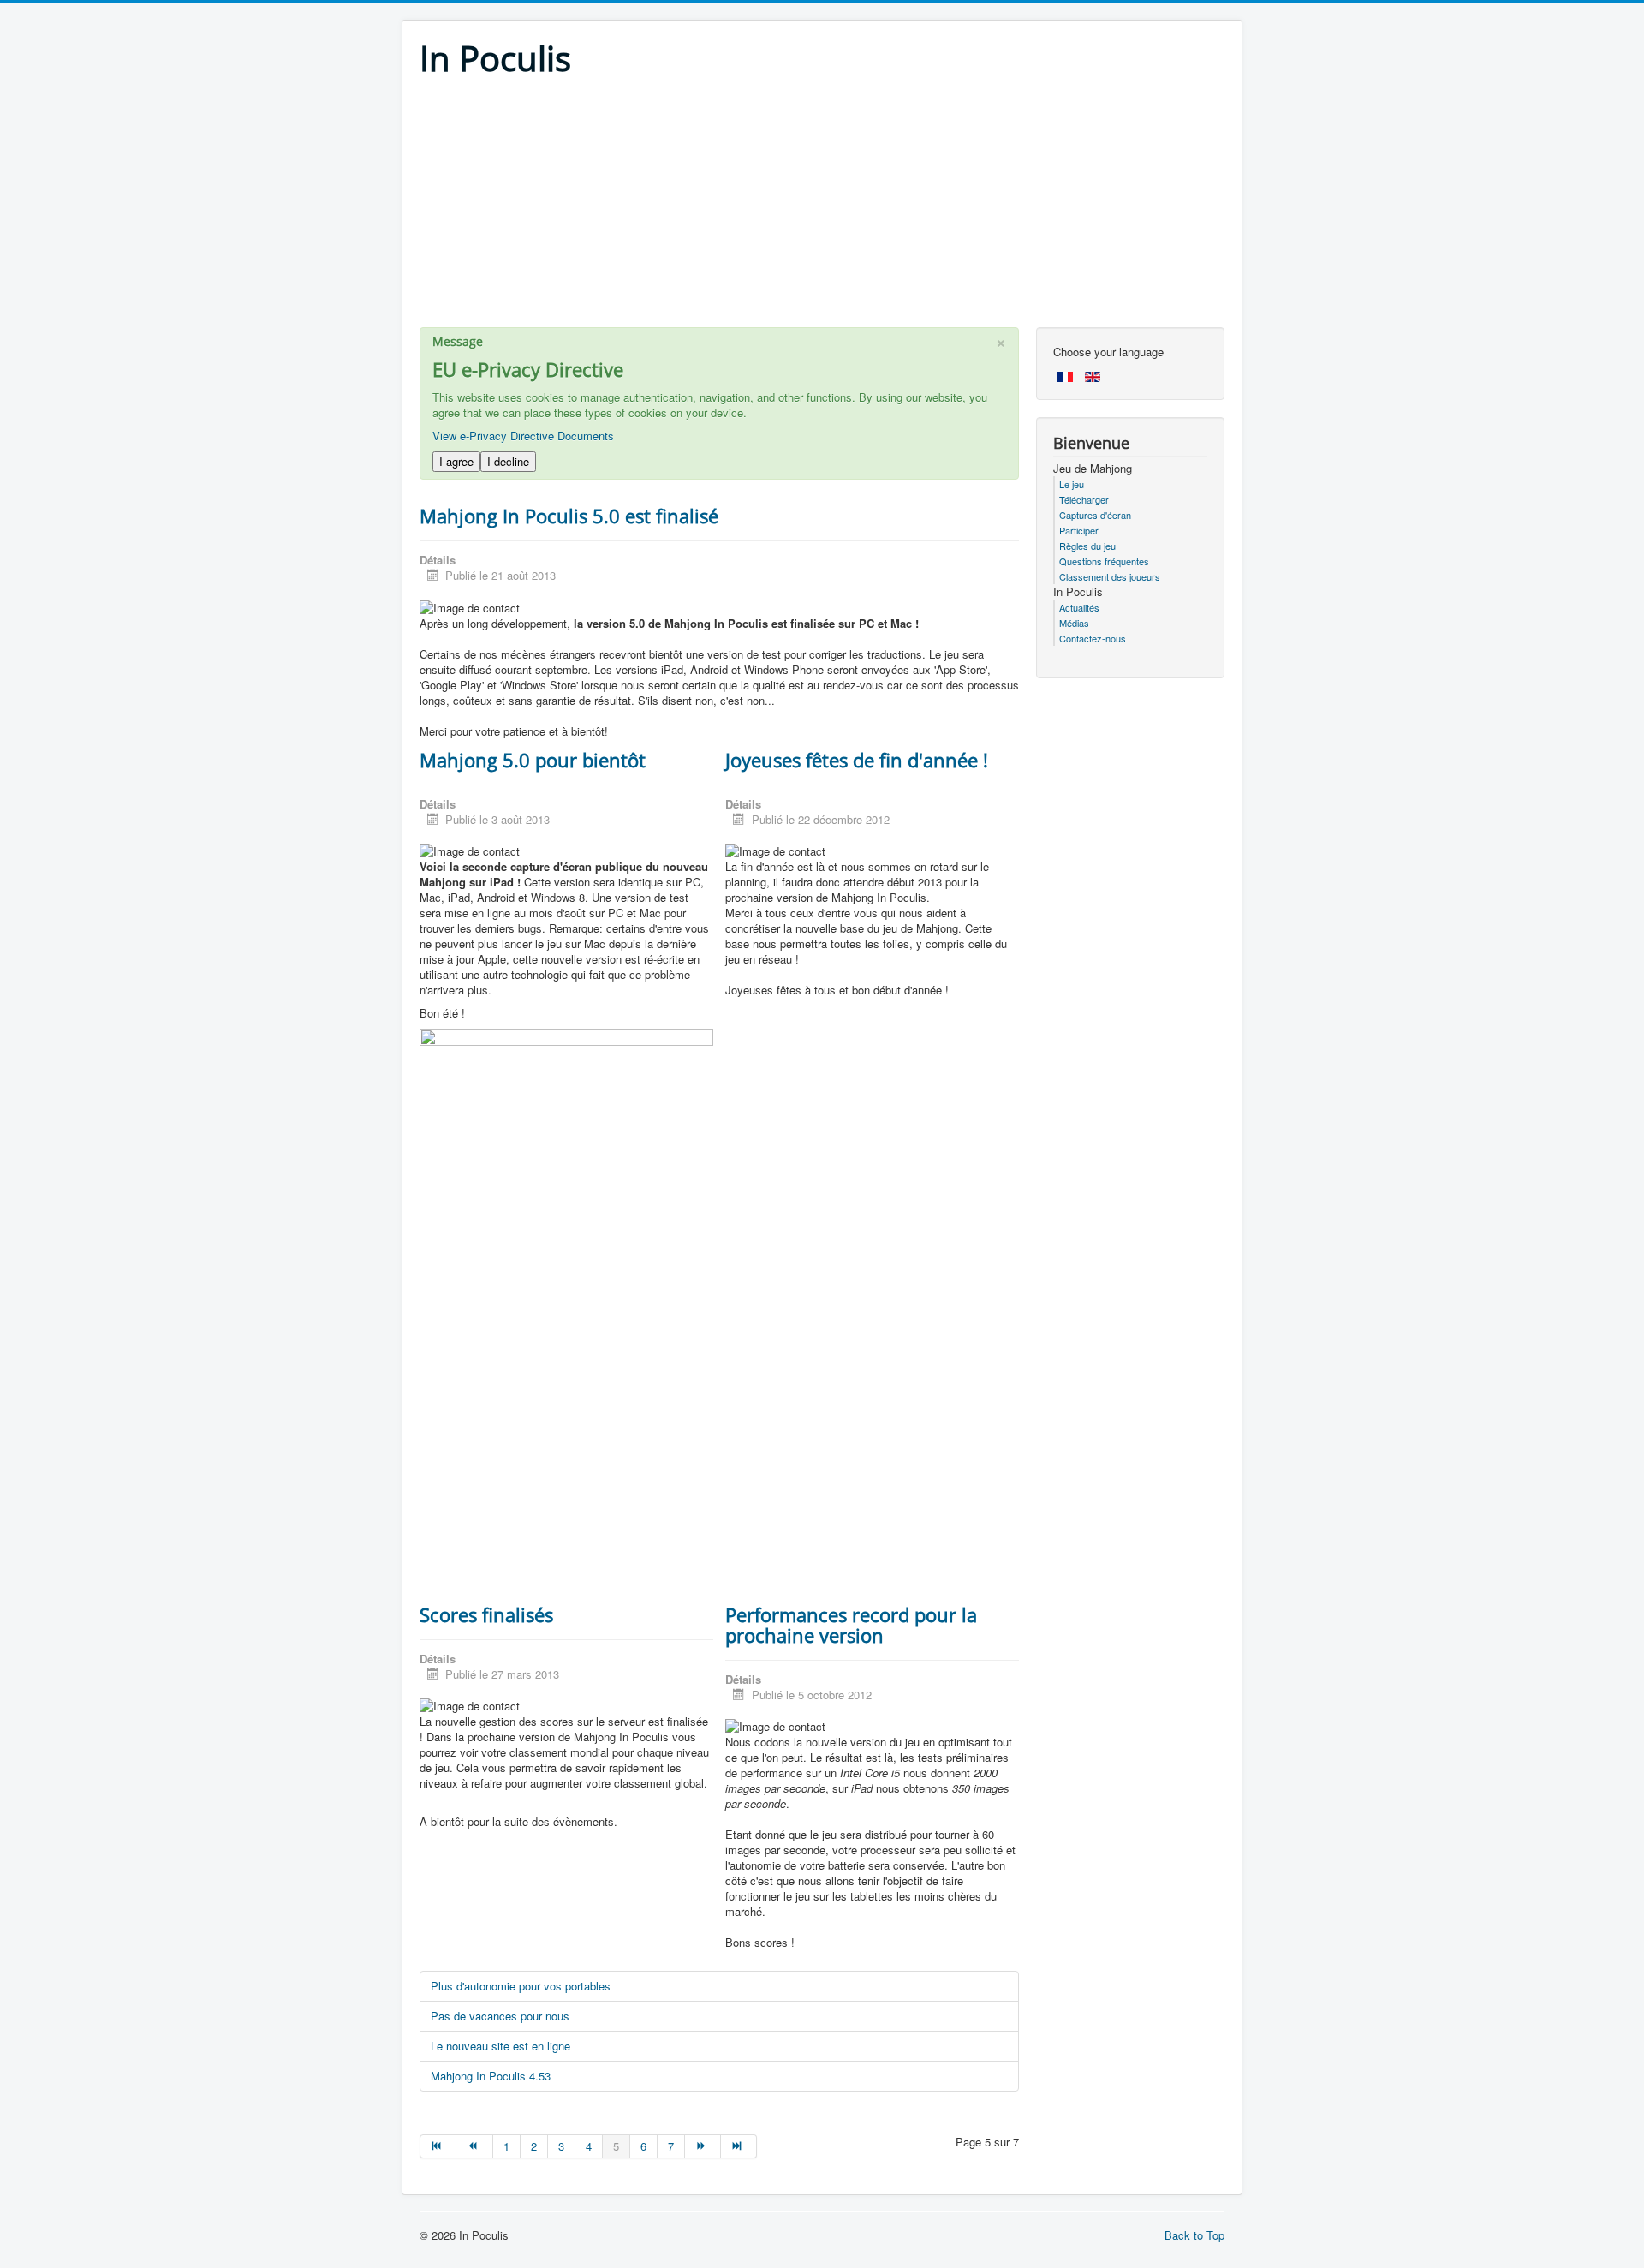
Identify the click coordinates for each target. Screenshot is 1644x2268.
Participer (1079, 530)
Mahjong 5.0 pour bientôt (533, 760)
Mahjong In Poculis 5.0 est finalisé (569, 516)
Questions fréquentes (1104, 561)
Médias (1074, 623)
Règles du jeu (1087, 546)
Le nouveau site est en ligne (500, 2046)
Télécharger (1084, 499)
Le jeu (1072, 484)
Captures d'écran (1095, 515)
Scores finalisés (486, 1614)
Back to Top (1194, 2235)
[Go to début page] (438, 2146)
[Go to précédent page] (474, 2146)
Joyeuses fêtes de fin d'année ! (857, 760)
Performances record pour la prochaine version (851, 1625)
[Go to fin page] (739, 2146)
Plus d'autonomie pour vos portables (521, 1986)
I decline (508, 461)
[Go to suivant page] (703, 2146)
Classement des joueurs (1110, 576)
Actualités (1079, 607)
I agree (456, 461)
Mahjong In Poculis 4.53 (491, 2076)
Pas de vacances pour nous (500, 2016)
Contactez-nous (1093, 638)
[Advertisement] (822, 207)
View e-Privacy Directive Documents (523, 436)
